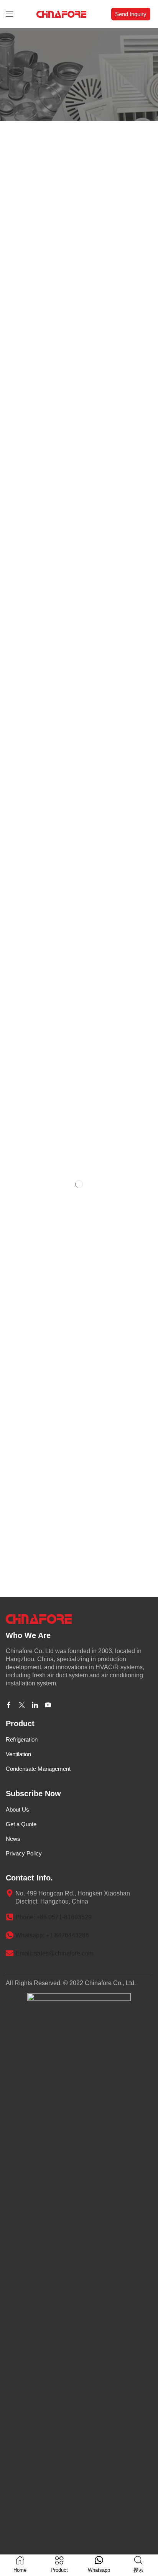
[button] (10, 14)
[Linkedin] (35, 1705)
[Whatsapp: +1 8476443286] (10, 1935)
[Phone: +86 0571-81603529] (10, 1917)
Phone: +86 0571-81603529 (53, 1917)
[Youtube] (48, 1705)
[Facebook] (9, 1705)
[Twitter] (22, 1705)
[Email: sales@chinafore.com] (10, 1953)
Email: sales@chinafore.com (54, 1953)
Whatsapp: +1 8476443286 (52, 1935)
